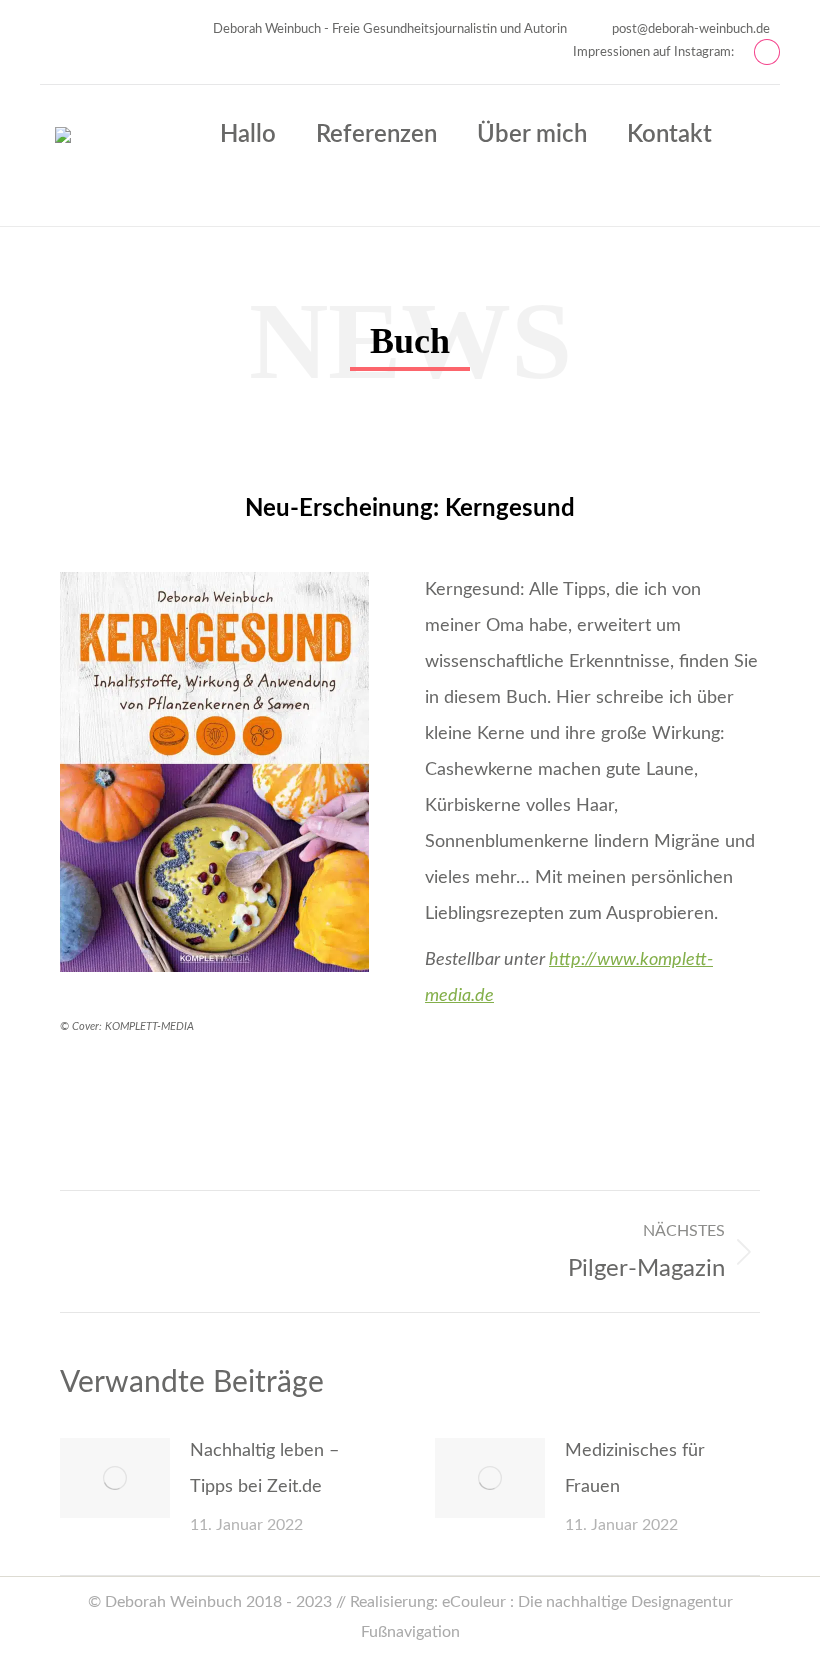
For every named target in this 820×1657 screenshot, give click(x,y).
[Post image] (115, 1478)
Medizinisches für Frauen (635, 1469)
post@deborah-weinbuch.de (691, 29)
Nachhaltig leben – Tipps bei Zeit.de (264, 1469)
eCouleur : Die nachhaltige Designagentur (587, 1602)
